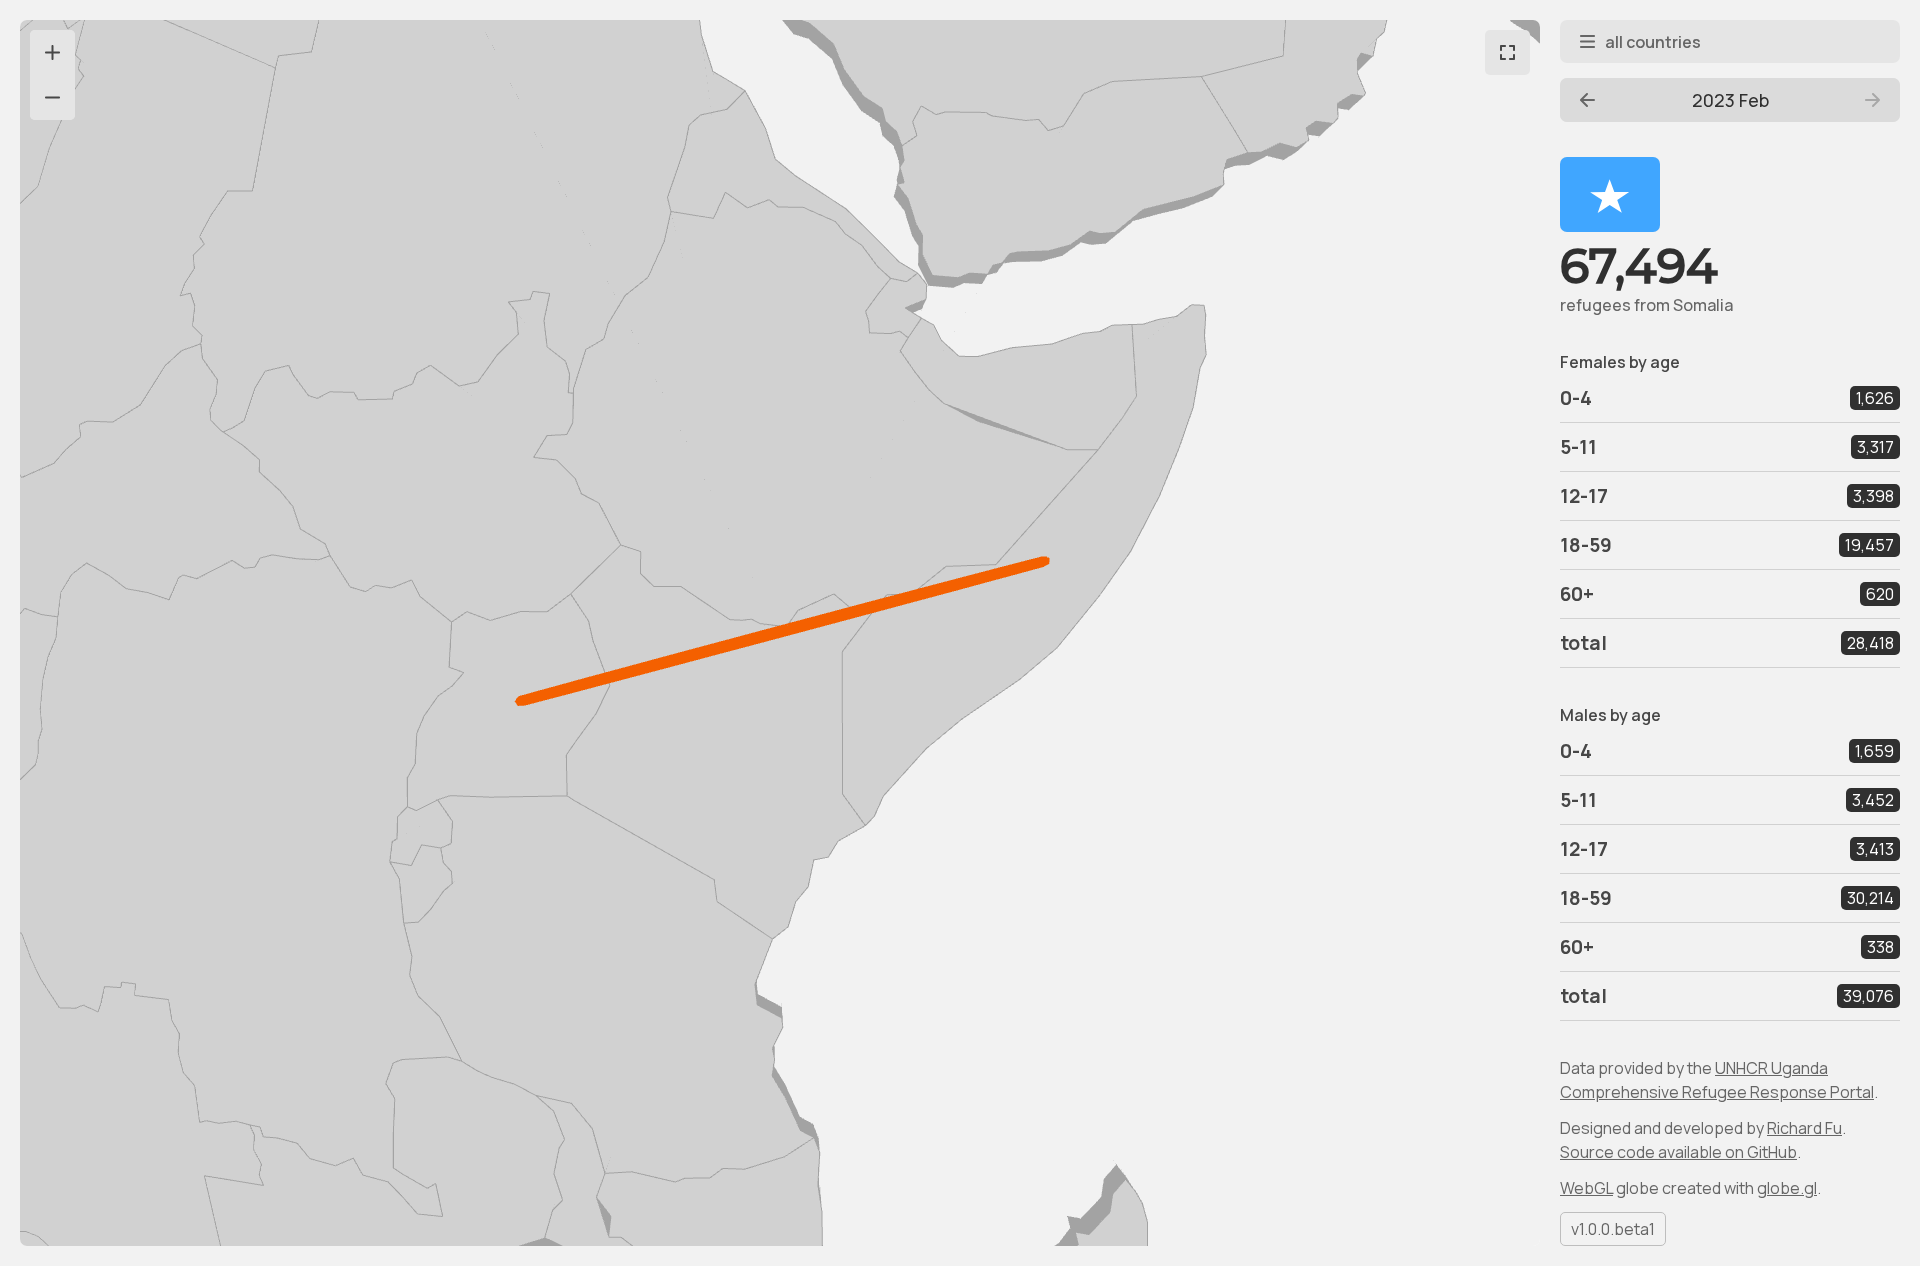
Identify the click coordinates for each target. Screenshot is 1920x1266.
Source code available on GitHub (1678, 1152)
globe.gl (1787, 1188)
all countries (1653, 42)
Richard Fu (1804, 1128)
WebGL (1586, 1188)
